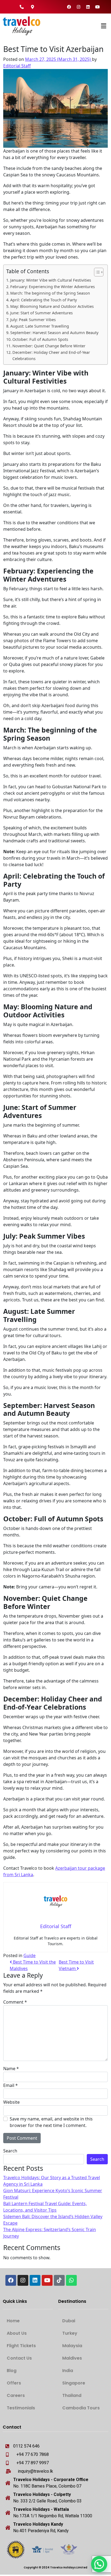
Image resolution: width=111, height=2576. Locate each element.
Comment (15, 2002)
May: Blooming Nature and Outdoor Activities (52, 306)
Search (10, 2151)
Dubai (69, 2321)
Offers (14, 2383)
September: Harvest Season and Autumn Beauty (54, 333)
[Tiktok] (59, 2280)
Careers (16, 2395)
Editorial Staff (17, 66)
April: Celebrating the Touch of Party (44, 300)
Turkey (70, 2333)
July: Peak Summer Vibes (33, 320)
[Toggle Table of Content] (96, 272)
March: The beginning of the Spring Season (50, 293)
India (68, 2371)
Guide (30, 1955)
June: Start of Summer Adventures (41, 313)
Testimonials (21, 2408)
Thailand (72, 2395)
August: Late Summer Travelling (40, 326)
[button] (88, 26)
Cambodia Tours (81, 2408)
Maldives (72, 2358)
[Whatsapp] (71, 2280)
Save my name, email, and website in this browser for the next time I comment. (51, 2122)
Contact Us (19, 2358)
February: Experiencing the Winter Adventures (53, 287)
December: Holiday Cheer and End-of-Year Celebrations (51, 355)
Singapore (74, 2383)
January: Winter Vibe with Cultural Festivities (51, 280)
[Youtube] (98, 7)
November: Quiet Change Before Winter (49, 346)
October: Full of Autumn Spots (40, 339)
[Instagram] (79, 7)
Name (11, 2069)
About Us (17, 2333)
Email (11, 2085)
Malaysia (72, 2346)
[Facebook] (69, 7)
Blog (12, 2371)
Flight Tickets (21, 2346)
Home (13, 2321)
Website (11, 2102)
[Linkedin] (88, 7)
